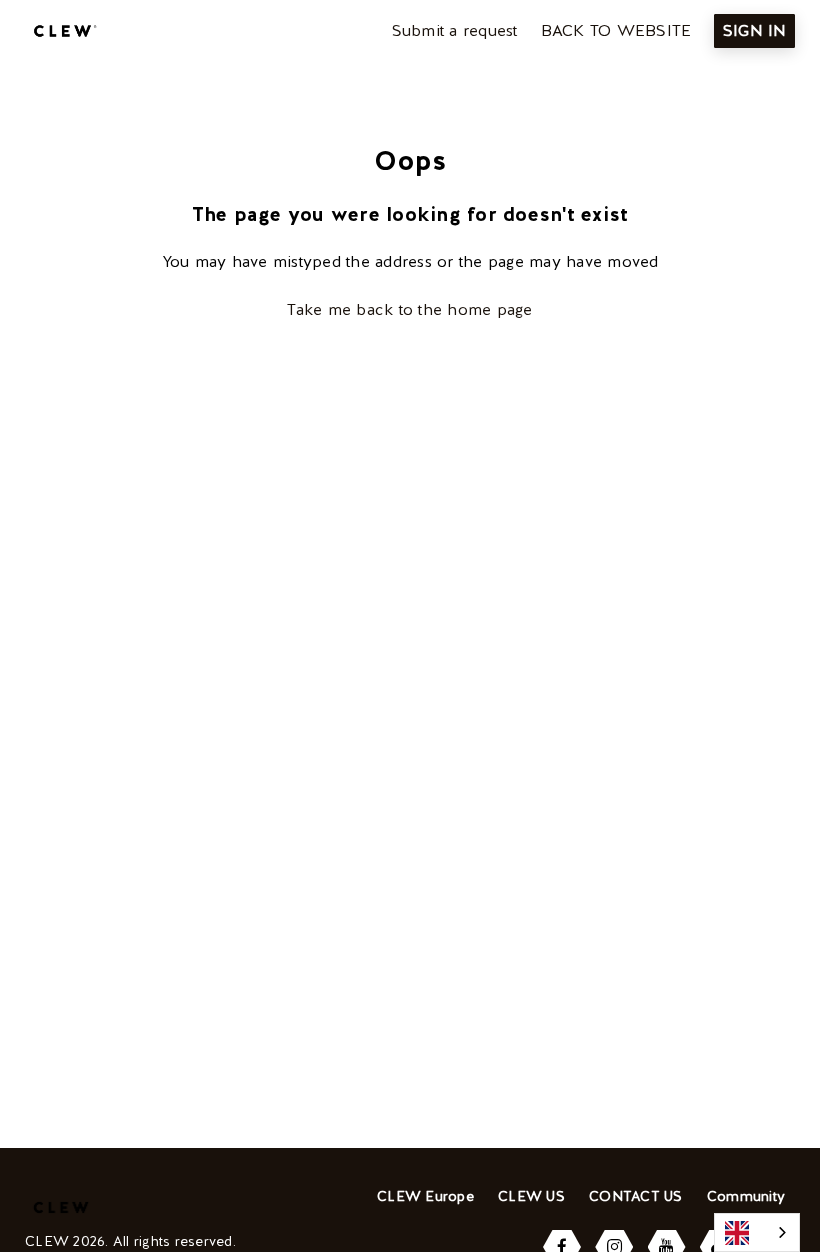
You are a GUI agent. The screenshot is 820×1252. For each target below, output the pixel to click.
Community (746, 1196)
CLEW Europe (425, 1196)
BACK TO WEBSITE (616, 30)
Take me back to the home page (409, 309)
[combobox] (757, 1232)
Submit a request (455, 30)
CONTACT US (636, 1196)
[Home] (62, 31)
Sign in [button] (754, 30)
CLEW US (531, 1196)
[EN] (757, 1232)
